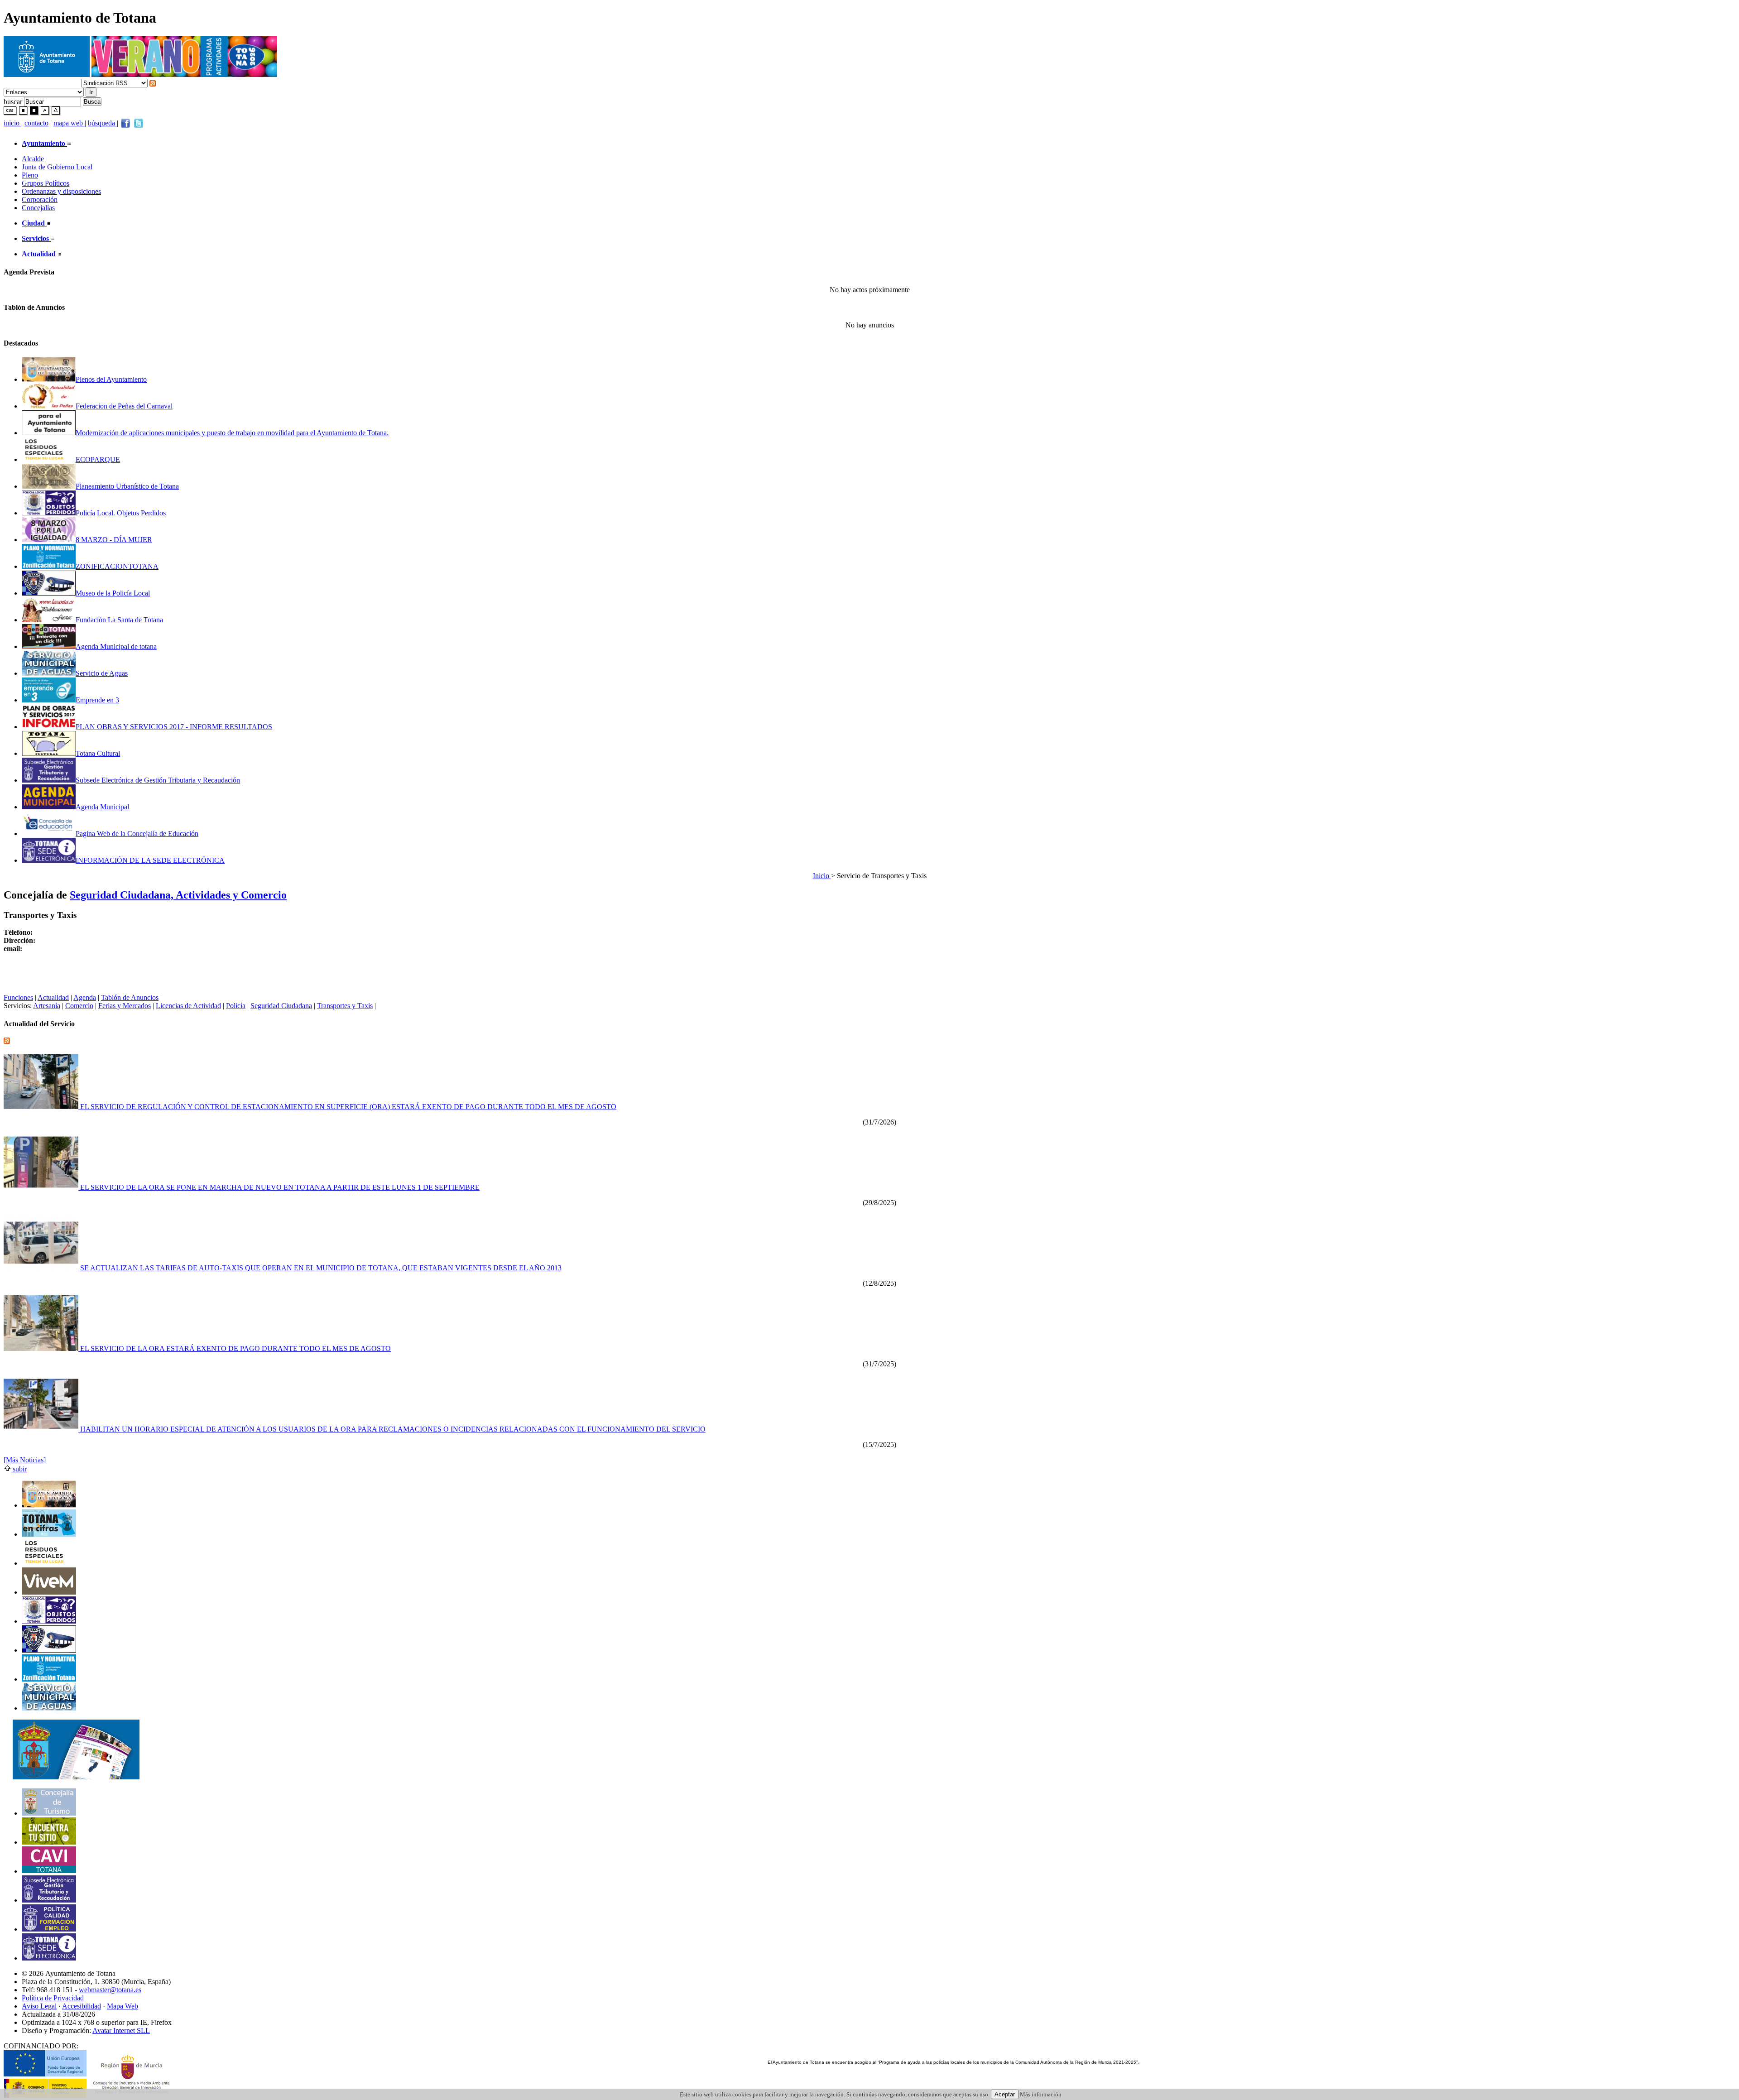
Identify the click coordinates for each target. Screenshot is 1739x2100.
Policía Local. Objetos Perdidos (121, 513)
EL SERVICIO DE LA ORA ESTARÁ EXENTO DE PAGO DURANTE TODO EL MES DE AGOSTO (235, 1348)
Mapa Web (122, 2006)
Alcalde (33, 159)
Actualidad (53, 997)
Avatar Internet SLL (121, 2030)
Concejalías (38, 208)
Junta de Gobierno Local (57, 167)
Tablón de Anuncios (130, 997)
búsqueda (102, 123)
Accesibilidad (82, 2006)
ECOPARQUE (98, 459)
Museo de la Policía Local (113, 593)
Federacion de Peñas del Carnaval (124, 406)
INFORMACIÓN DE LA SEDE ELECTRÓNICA (150, 860)
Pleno (30, 175)
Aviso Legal (39, 2006)
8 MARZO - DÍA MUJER (114, 540)
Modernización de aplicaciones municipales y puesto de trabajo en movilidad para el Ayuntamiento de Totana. (232, 433)
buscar (13, 101)
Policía (236, 1006)
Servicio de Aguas (102, 673)
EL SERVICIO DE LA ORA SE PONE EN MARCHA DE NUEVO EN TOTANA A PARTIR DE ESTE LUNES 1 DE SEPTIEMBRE (279, 1187)
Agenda (85, 997)
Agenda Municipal (102, 807)
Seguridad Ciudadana (281, 1006)
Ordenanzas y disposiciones (61, 191)
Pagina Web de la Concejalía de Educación (137, 834)
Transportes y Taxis (345, 1006)
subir (19, 1469)
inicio (12, 123)
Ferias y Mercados (125, 1006)
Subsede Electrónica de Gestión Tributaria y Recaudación (158, 780)
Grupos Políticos (46, 183)
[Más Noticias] (25, 1460)
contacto (36, 123)
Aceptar (1005, 2094)
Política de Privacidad (53, 1998)
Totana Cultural (98, 753)
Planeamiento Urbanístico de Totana (127, 486)
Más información (1041, 2094)
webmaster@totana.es (110, 1990)
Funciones (18, 997)
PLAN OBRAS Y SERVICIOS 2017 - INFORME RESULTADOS (174, 727)
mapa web (69, 123)
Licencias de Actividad (188, 1006)
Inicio (822, 876)
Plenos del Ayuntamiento (111, 379)
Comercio (79, 1006)
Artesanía (47, 1006)
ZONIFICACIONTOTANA (117, 566)
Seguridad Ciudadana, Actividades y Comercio (178, 895)
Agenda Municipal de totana (116, 646)
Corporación (40, 199)
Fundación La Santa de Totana (119, 620)
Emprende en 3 (97, 700)
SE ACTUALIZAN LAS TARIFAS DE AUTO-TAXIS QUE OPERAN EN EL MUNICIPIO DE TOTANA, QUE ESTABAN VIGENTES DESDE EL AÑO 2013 (320, 1268)
